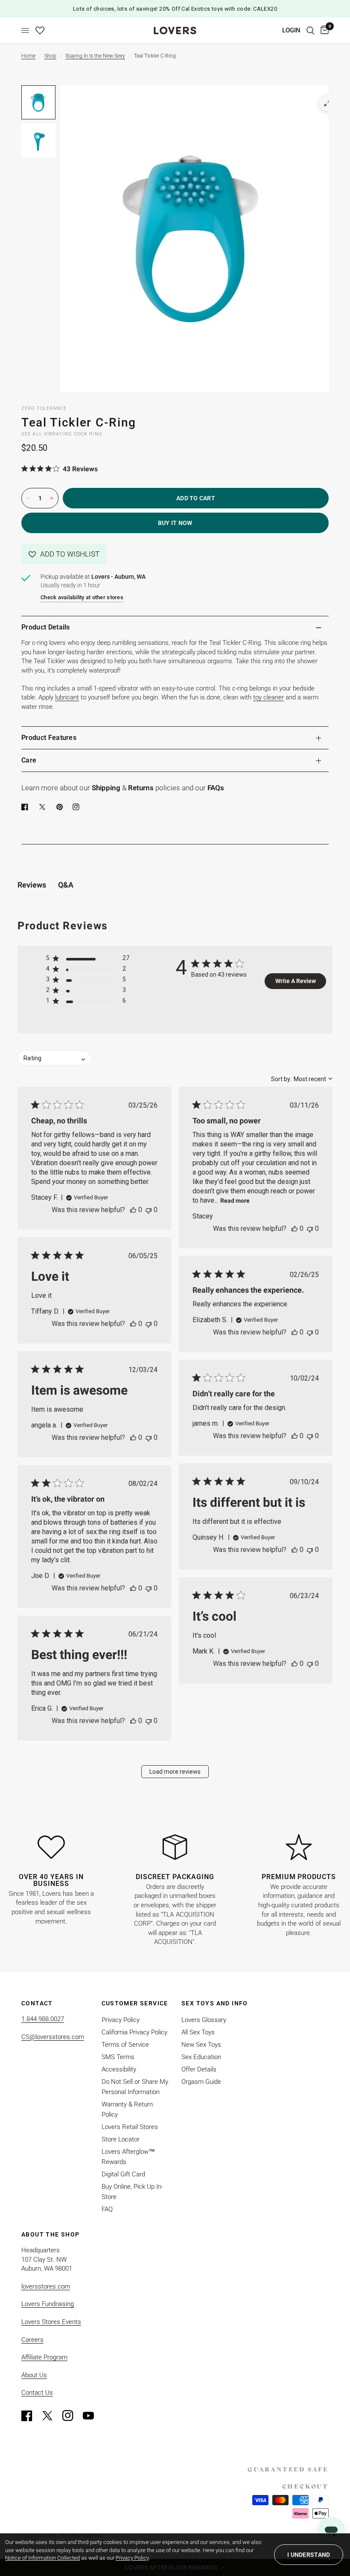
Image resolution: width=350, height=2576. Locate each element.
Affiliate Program (44, 2357)
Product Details (46, 627)
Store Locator (121, 2139)
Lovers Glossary (204, 2020)
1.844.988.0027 (43, 2019)
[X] (44, 807)
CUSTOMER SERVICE (135, 2003)
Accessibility (119, 2069)
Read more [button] (235, 1201)
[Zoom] (327, 103)
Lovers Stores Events (51, 2322)
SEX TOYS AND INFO (215, 2003)
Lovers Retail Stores (130, 2127)
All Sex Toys (198, 2032)
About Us (34, 2375)
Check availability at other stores (82, 597)
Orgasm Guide (201, 2082)
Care (29, 760)
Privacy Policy (121, 2020)
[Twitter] (51, 2416)
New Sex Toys (201, 2045)
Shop (50, 56)
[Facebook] (26, 807)
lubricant (67, 697)
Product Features (49, 738)
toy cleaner (268, 697)
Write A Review (296, 981)
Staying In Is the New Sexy (95, 56)
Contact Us (37, 2393)
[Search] (311, 30)
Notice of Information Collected (42, 2558)
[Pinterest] (61, 807)
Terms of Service (125, 2045)
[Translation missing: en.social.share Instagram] (78, 807)
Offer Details (199, 2069)
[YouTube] (92, 2416)
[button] (64, 554)
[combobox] (302, 1079)
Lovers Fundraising (48, 2304)
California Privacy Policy (134, 2032)
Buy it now (175, 523)
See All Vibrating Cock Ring (62, 434)
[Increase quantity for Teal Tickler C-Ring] (52, 498)
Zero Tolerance (44, 408)
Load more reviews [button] (175, 1772)
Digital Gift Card (123, 2174)
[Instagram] (72, 2416)
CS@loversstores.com (53, 2037)
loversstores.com (46, 2286)
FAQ (107, 2209)
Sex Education (201, 2057)
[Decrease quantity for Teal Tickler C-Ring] (28, 498)
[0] (323, 30)
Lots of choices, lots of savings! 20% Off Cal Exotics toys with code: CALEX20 (175, 9)
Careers (32, 2340)
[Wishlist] (40, 30)
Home (28, 56)
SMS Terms (118, 2057)
